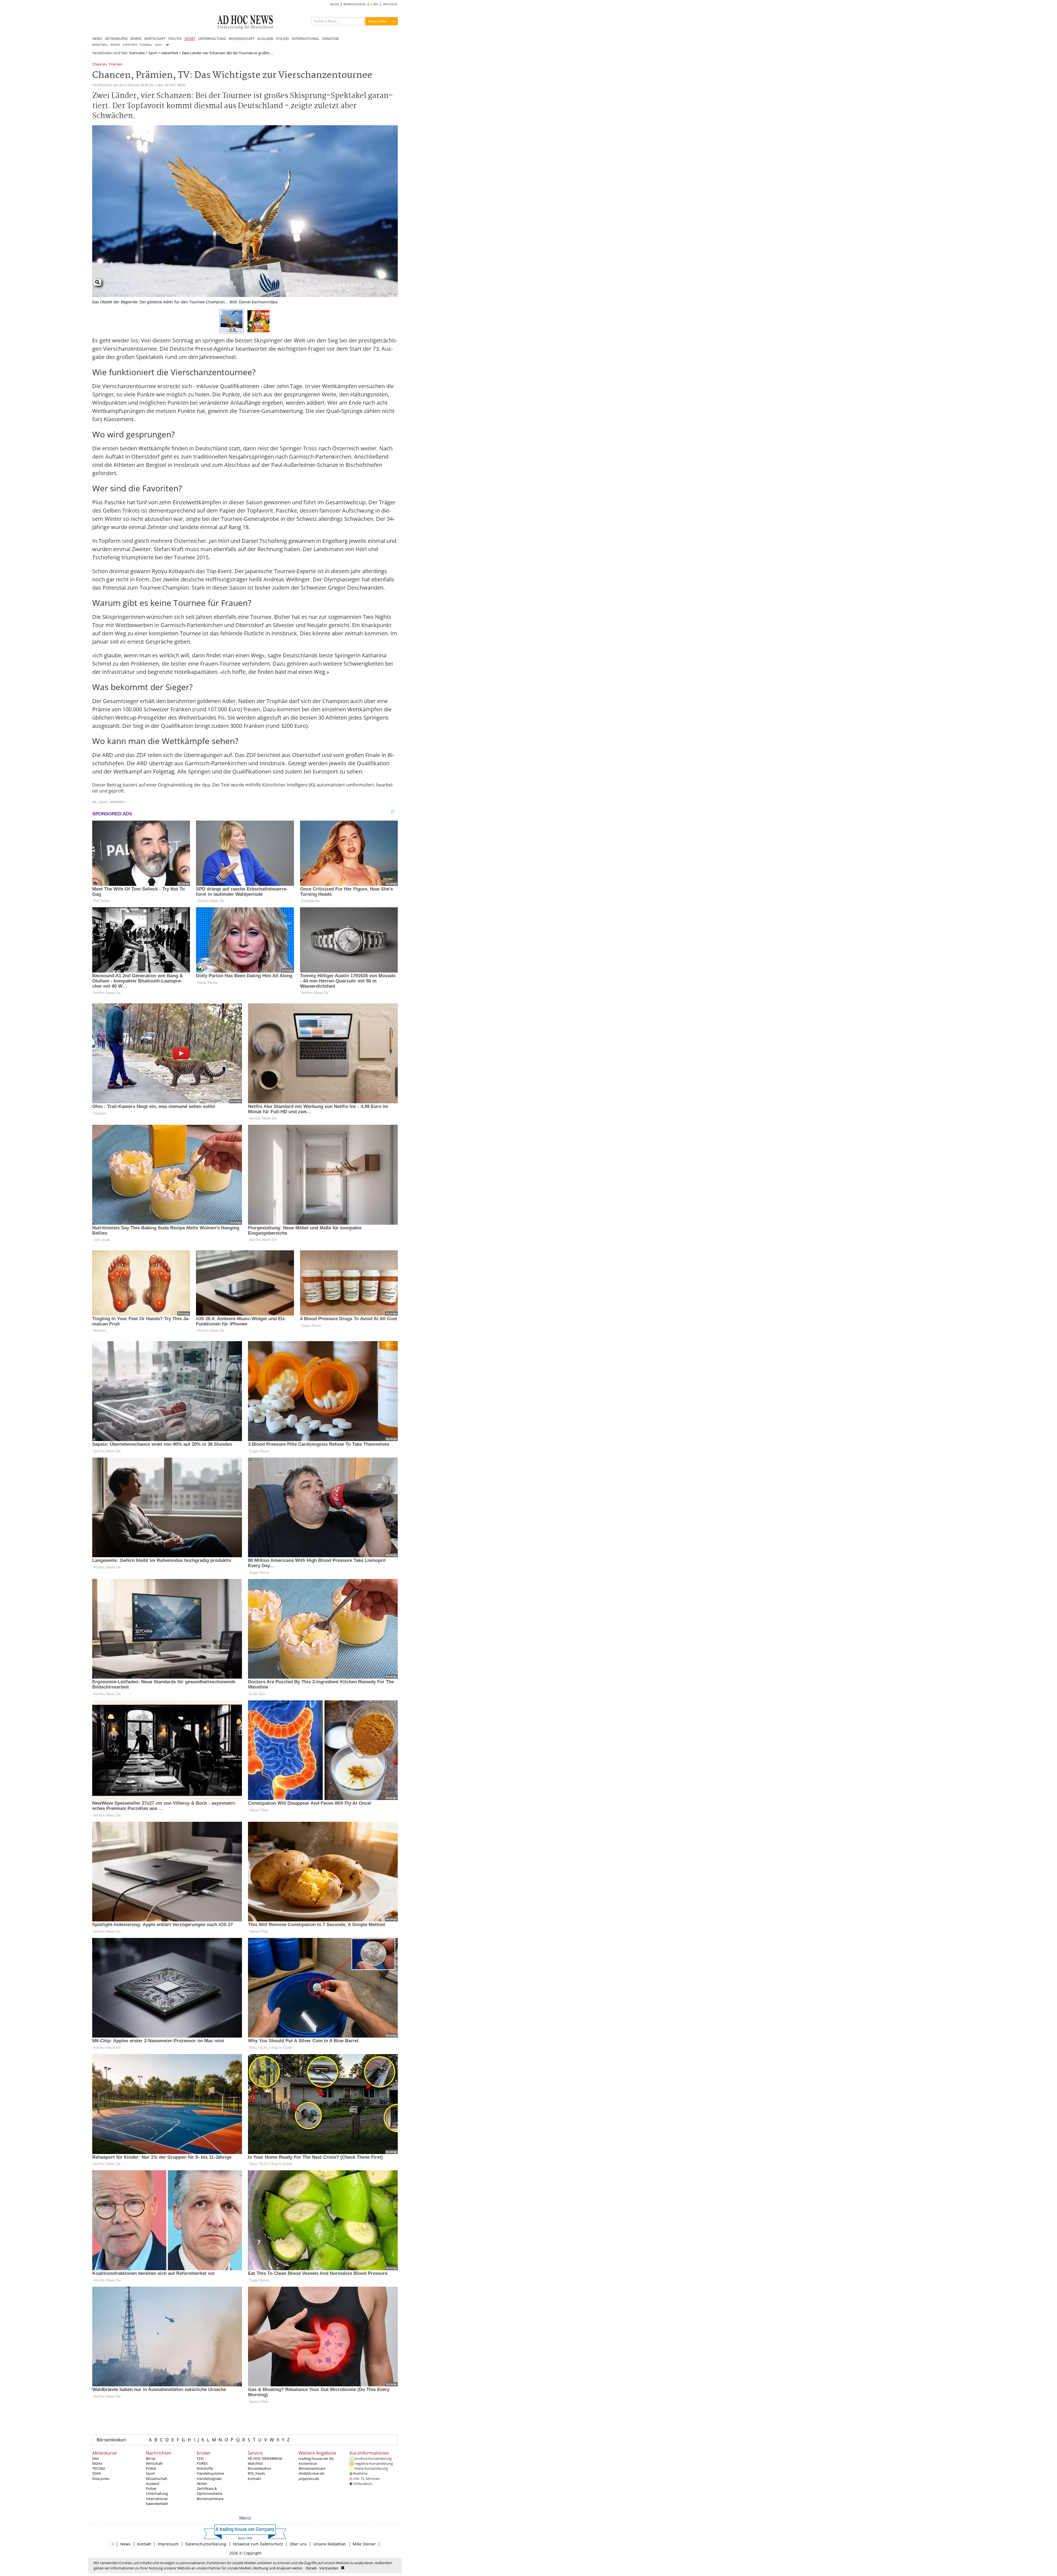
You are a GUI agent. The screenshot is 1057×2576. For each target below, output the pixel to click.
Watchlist (255, 2463)
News (125, 2544)
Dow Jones (101, 2479)
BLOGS (335, 4)
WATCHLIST (390, 4)
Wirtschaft (154, 2463)
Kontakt (254, 2479)
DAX (96, 2458)
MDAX (97, 2463)
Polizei (151, 2488)
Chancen (99, 65)
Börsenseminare (210, 2499)
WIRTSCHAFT (155, 39)
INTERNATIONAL (306, 39)
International (157, 2499)
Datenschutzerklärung (206, 2544)
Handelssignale (209, 2479)
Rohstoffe (205, 2468)
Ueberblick (170, 53)
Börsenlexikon (111, 2440)
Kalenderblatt (157, 2504)
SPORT (190, 39)
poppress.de (309, 2479)
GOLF (158, 45)
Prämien (116, 65)
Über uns (298, 2544)
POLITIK (175, 39)
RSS (375, 4)
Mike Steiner (364, 2544)
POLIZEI (283, 39)
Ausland (152, 2484)
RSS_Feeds (256, 2473)
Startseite (137, 53)
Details (311, 2568)
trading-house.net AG (316, 2458)
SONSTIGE (330, 39)
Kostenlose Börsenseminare (312, 2466)
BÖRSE (136, 39)
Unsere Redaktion (330, 2544)
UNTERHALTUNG (212, 39)
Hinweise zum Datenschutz (258, 2544)
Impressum (168, 2544)
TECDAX (99, 2468)
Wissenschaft (157, 2479)
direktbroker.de (311, 2473)
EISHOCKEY (130, 45)
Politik (151, 2468)
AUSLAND (265, 39)
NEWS (97, 39)
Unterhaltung (157, 2493)
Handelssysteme (210, 2473)
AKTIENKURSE (116, 39)
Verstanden (329, 2568)
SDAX (97, 2473)
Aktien (202, 2484)
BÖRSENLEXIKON (355, 4)
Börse (151, 2458)
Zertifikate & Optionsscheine (210, 2491)
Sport (153, 53)
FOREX (202, 2463)
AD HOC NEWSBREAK (265, 2458)
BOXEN (115, 45)
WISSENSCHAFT (242, 39)
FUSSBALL (146, 45)
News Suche (377, 21)
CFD (200, 2458)
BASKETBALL (100, 45)
